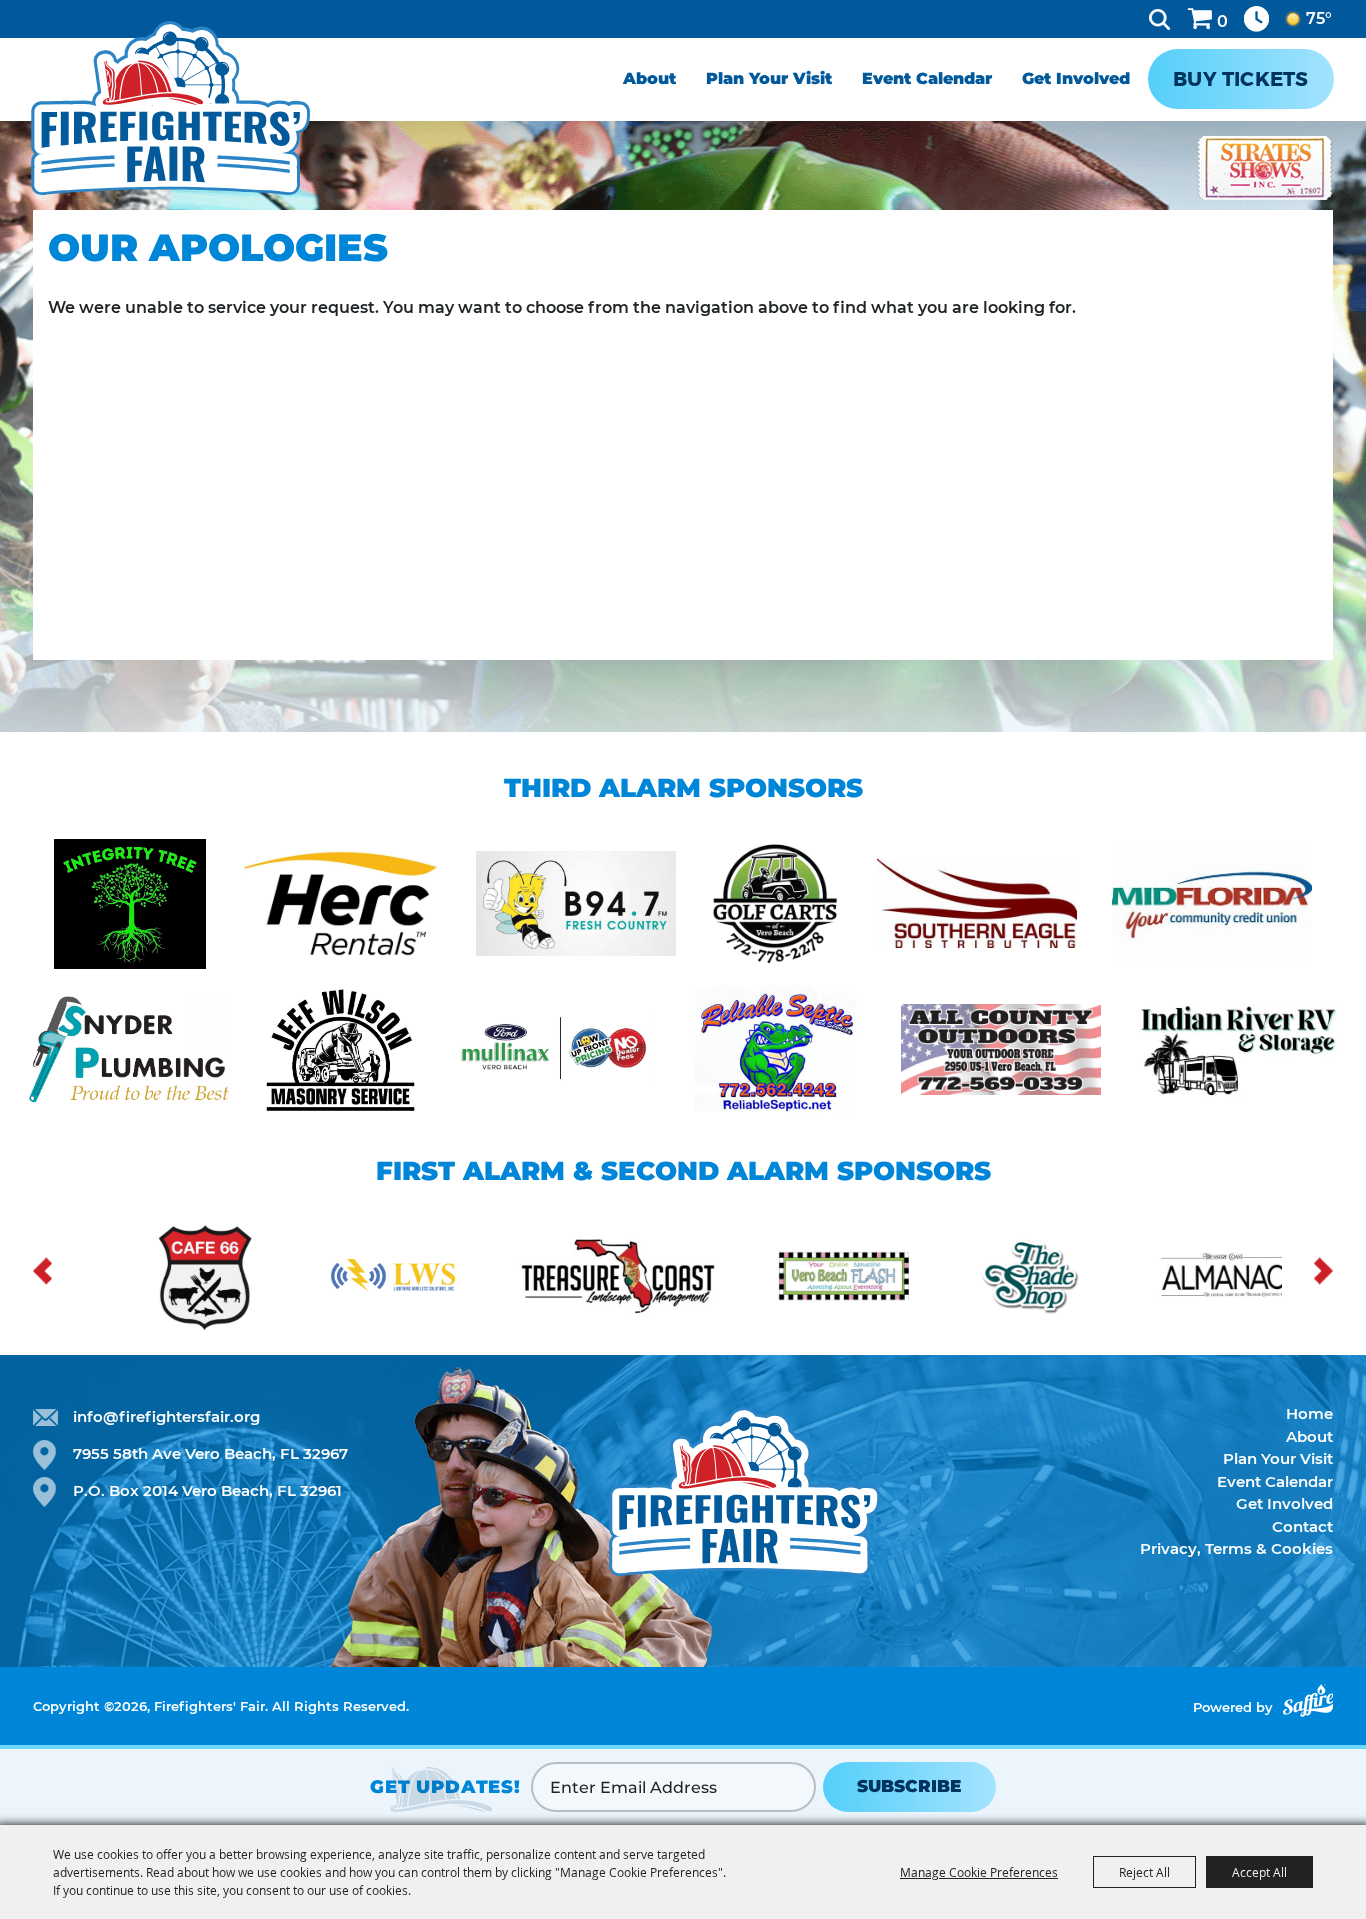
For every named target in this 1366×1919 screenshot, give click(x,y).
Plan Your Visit (769, 78)
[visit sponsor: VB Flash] (705, 1279)
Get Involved (1076, 78)
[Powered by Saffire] (1308, 1700)
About (649, 78)
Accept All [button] (1259, 1872)
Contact (1302, 1526)
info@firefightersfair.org (166, 1416)
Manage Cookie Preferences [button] (979, 1872)
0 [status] (1222, 21)
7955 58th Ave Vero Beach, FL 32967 (210, 1453)
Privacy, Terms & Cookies (1236, 1548)
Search (1159, 19)
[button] (42, 1271)
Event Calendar (927, 78)
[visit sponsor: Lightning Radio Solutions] (255, 1279)
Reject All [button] (1144, 1872)
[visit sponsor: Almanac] (1085, 1279)
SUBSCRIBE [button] (909, 1786)
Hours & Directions (1256, 19)
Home (1309, 1413)
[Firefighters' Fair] (170, 107)
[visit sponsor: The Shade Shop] (895, 1279)
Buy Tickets (1240, 79)
